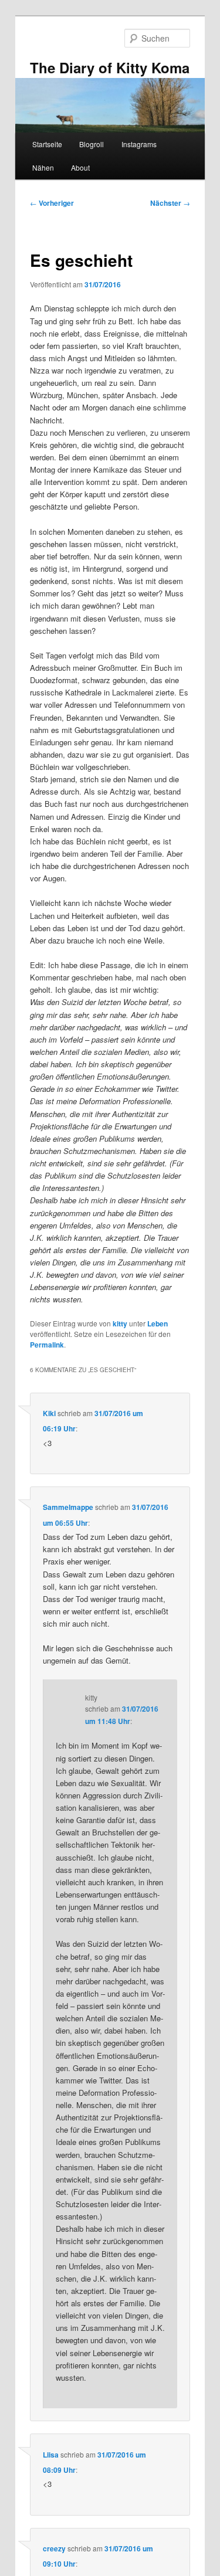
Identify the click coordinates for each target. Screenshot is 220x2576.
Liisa (51, 2455)
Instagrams (139, 144)
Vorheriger (52, 203)
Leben (158, 1323)
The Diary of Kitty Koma (110, 67)
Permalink (47, 1345)
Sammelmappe (68, 1507)
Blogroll (92, 144)
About (80, 167)
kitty (120, 1323)
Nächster (170, 203)
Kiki (49, 1413)
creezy (54, 2548)
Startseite (47, 144)
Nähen (43, 167)
